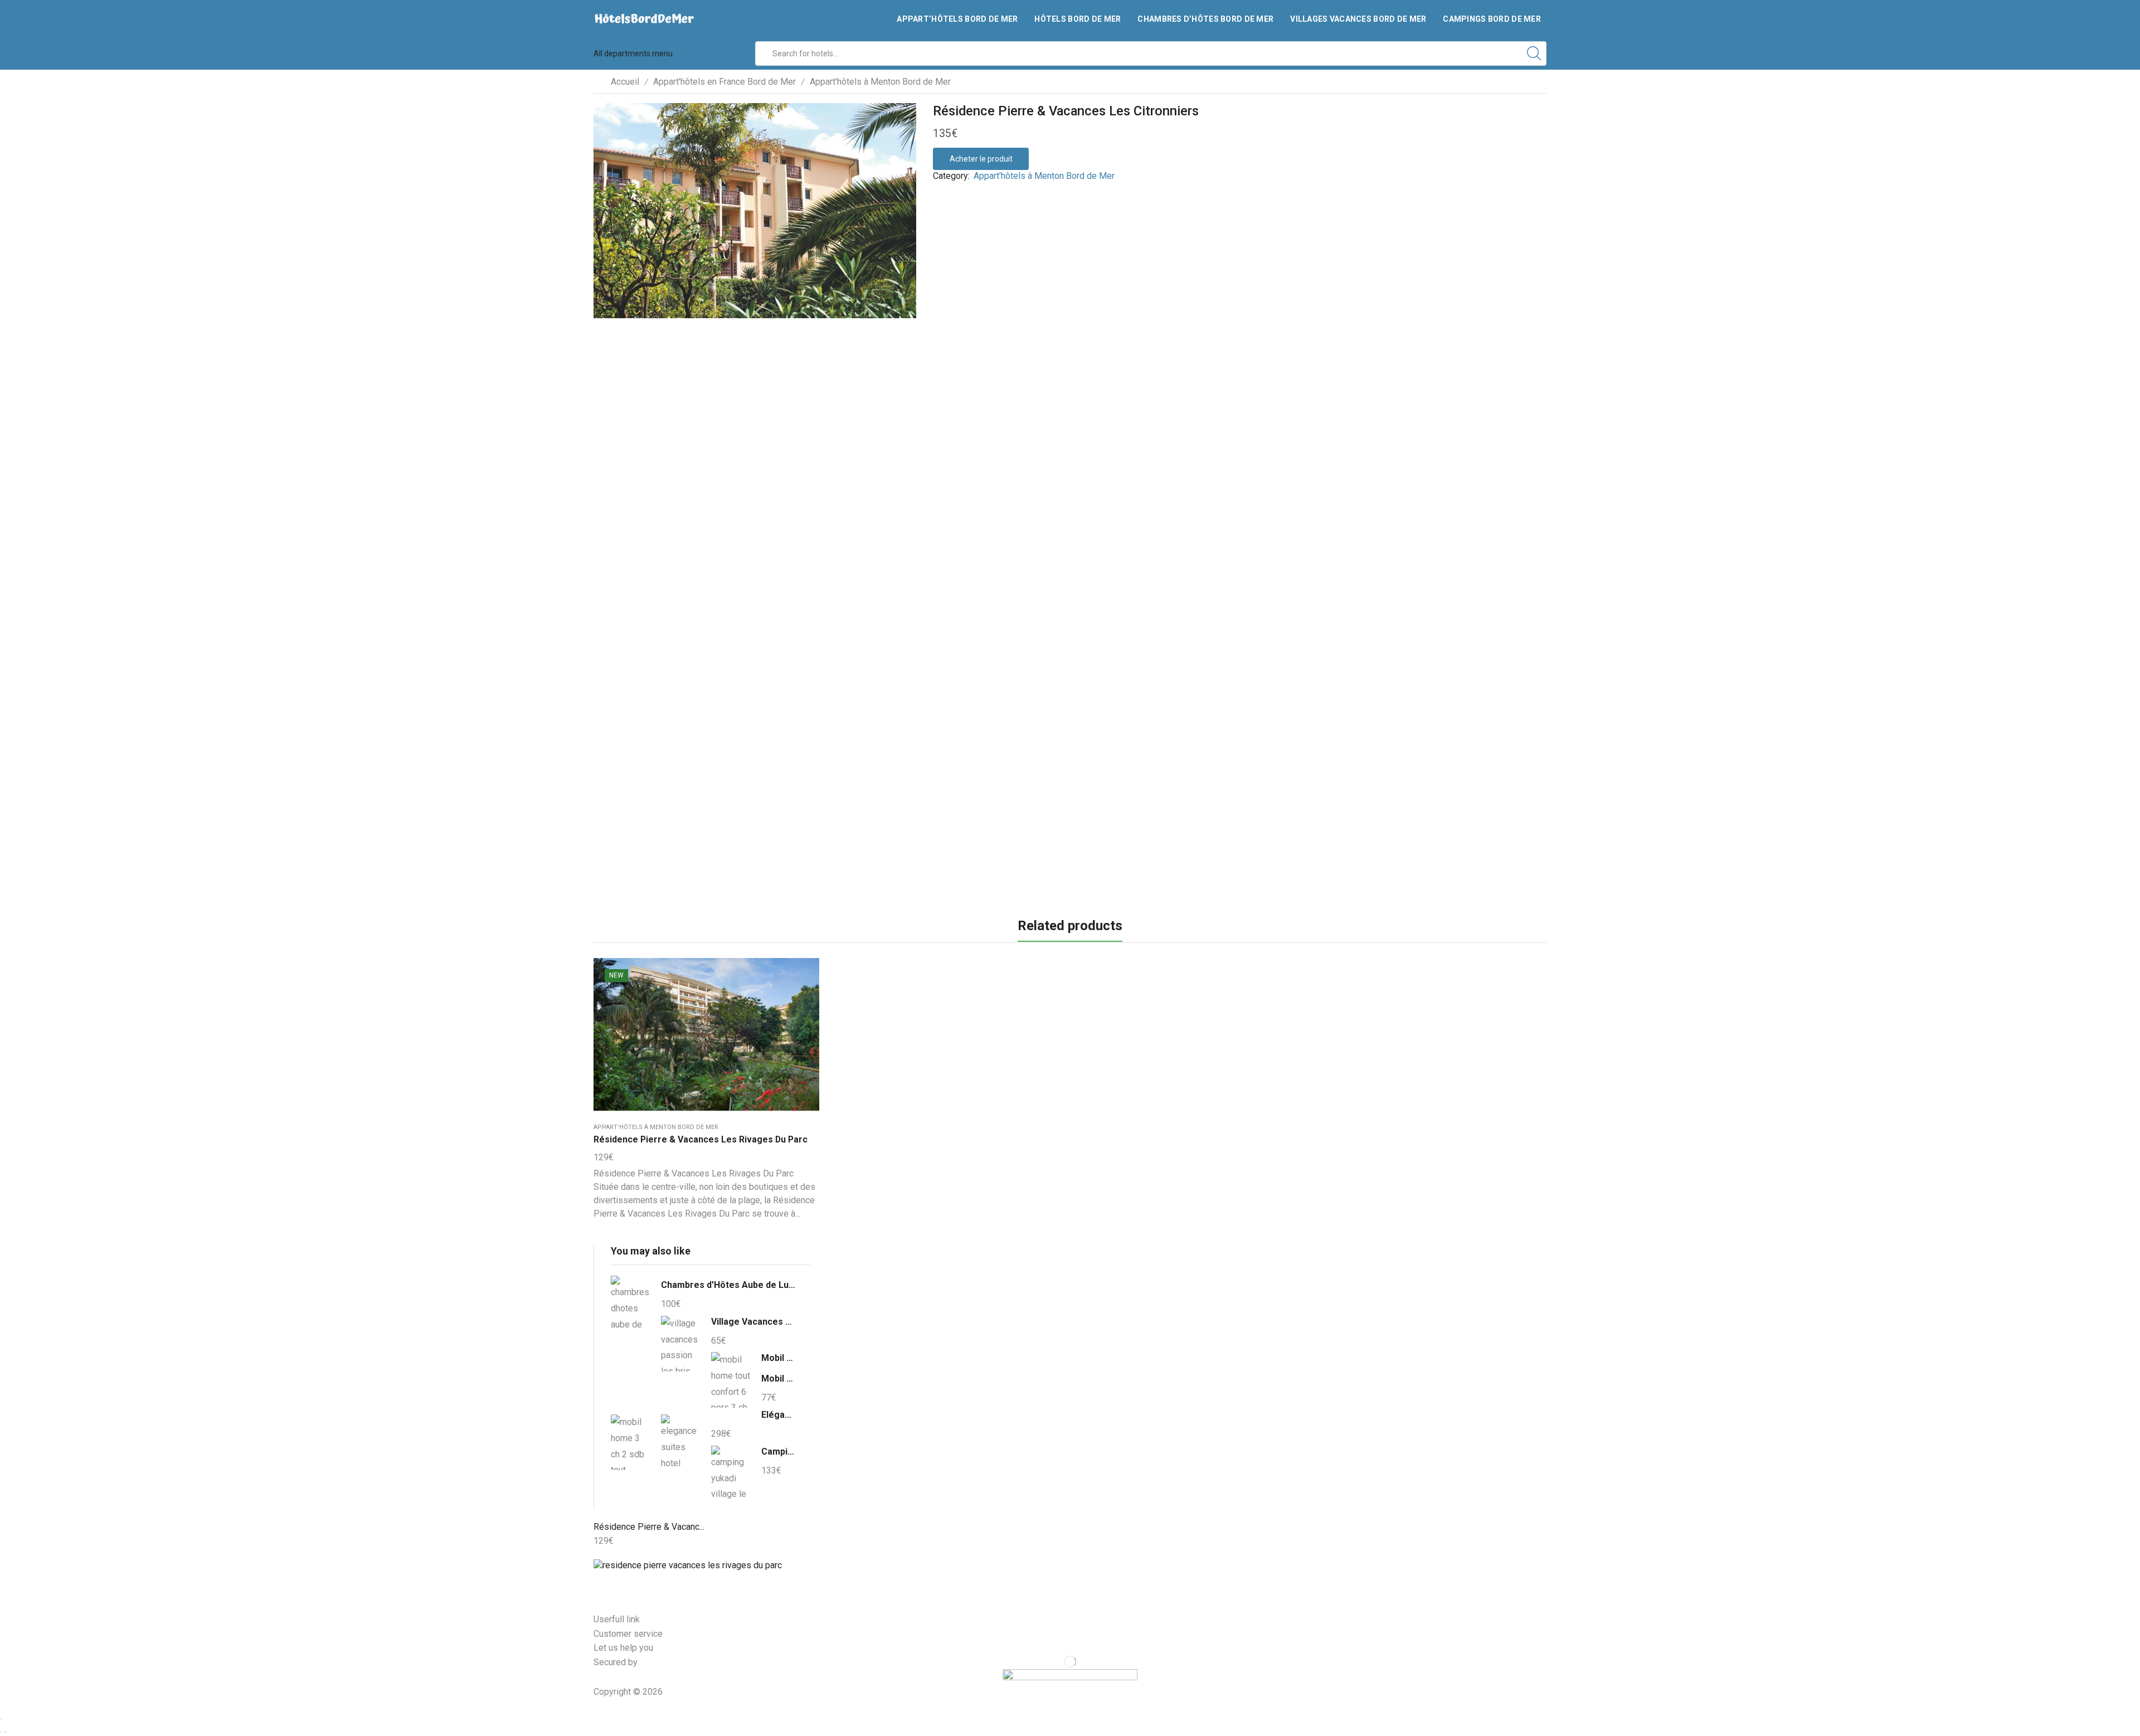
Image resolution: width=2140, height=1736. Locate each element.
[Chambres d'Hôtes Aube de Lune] (630, 1305)
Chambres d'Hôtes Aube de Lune (728, 1285)
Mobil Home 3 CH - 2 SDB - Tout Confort (779, 1378)
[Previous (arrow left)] (1, 1732)
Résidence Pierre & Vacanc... (649, 1527)
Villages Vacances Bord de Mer (1358, 19)
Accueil (625, 82)
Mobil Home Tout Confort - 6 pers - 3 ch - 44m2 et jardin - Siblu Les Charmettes (779, 1358)
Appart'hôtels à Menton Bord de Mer (880, 82)
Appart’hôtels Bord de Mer (957, 19)
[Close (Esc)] (1, 1719)
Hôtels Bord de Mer (1078, 19)
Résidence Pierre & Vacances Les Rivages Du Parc (701, 1139)
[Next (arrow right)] (6, 1732)
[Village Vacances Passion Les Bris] (680, 1344)
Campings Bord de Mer (1492, 19)
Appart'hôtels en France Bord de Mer (724, 82)
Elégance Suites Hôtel (779, 1415)
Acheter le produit (981, 159)
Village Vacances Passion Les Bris (753, 1322)
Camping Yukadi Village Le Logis (779, 1451)
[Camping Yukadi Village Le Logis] (731, 1472)
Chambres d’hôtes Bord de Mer (1205, 19)
